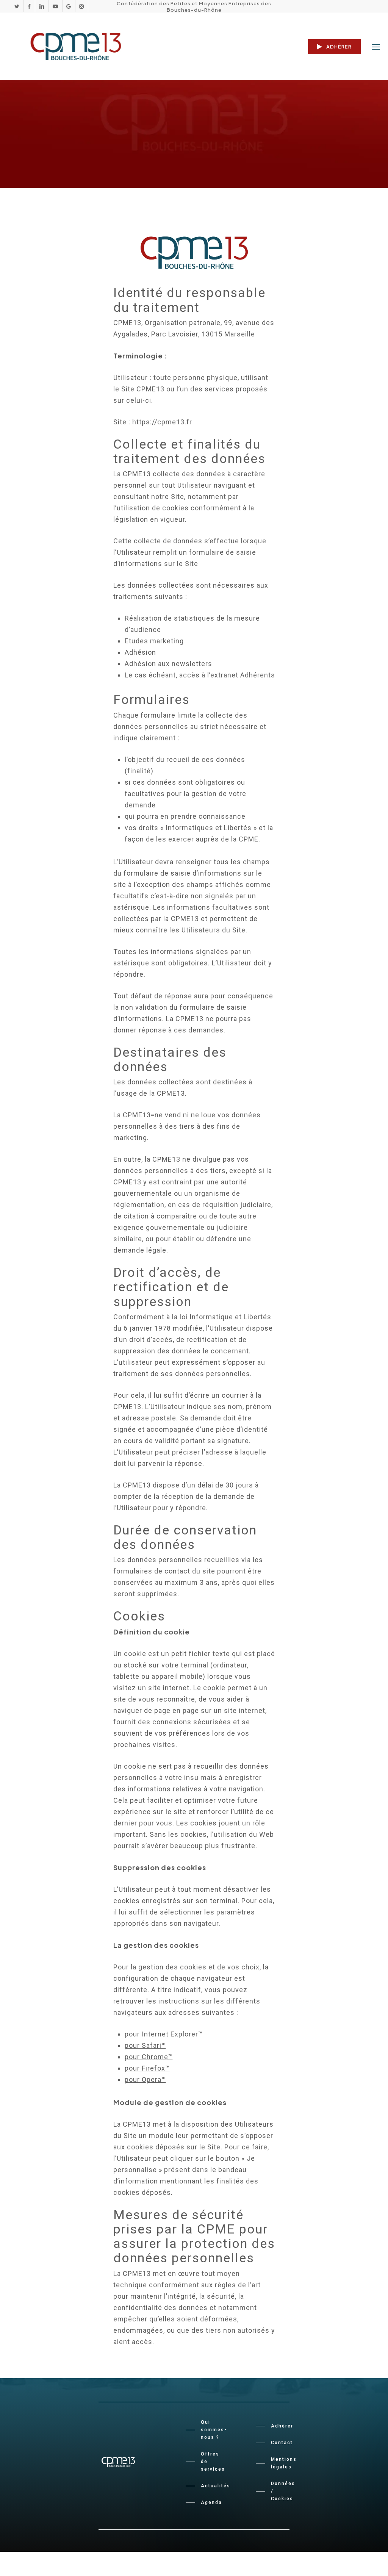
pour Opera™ (145, 2079)
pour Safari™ (145, 2045)
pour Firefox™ (147, 2068)
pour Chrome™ (149, 2057)
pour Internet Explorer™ (164, 2034)
